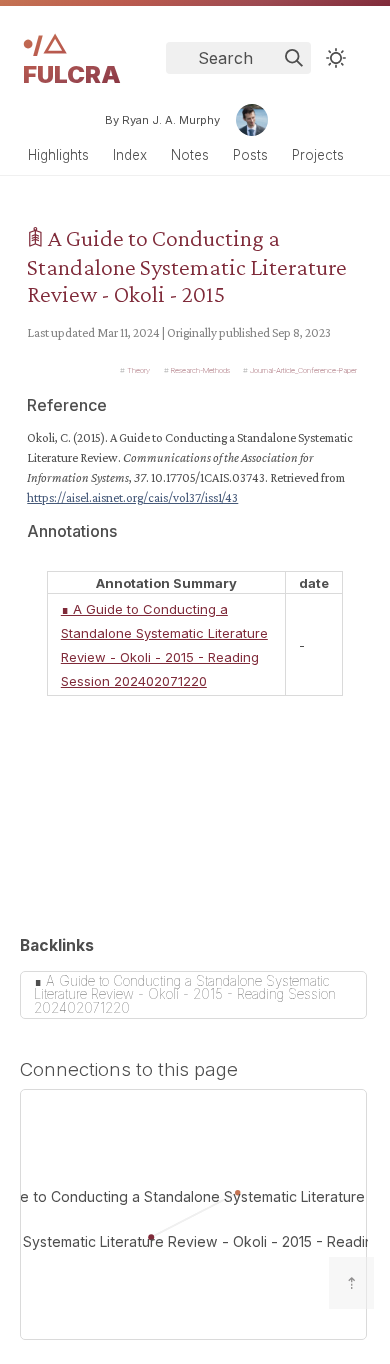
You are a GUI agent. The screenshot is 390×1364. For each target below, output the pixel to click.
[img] (294, 58)
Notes (190, 155)
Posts (250, 155)
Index (130, 155)
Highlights (58, 155)
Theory (138, 370)
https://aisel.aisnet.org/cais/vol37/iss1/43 (132, 497)
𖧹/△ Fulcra (72, 59)
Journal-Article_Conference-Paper (303, 370)
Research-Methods (200, 370)
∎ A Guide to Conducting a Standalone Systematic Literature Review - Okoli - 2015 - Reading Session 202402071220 (185, 994)
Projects (318, 155)
